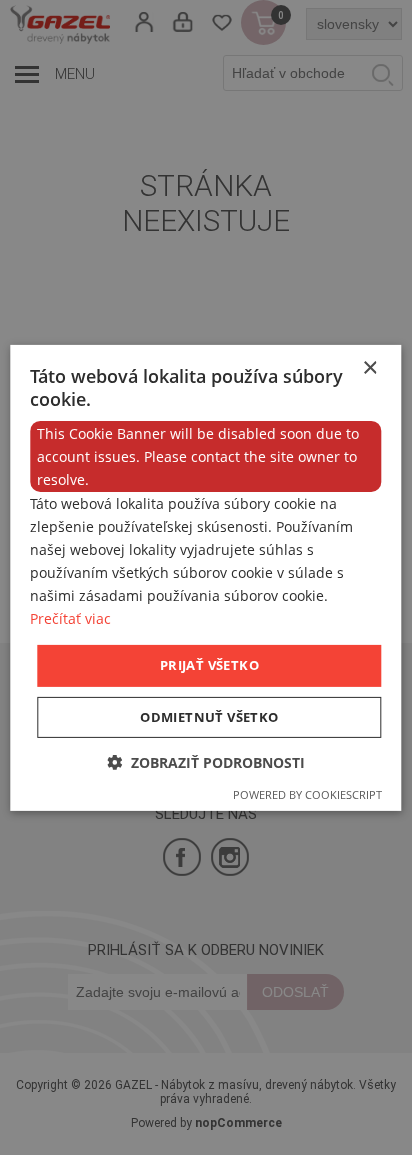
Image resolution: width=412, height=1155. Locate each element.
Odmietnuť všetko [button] (209, 717)
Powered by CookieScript (307, 794)
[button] (206, 762)
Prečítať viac (70, 618)
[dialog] (206, 577)
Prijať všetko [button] (209, 665)
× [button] (369, 367)
